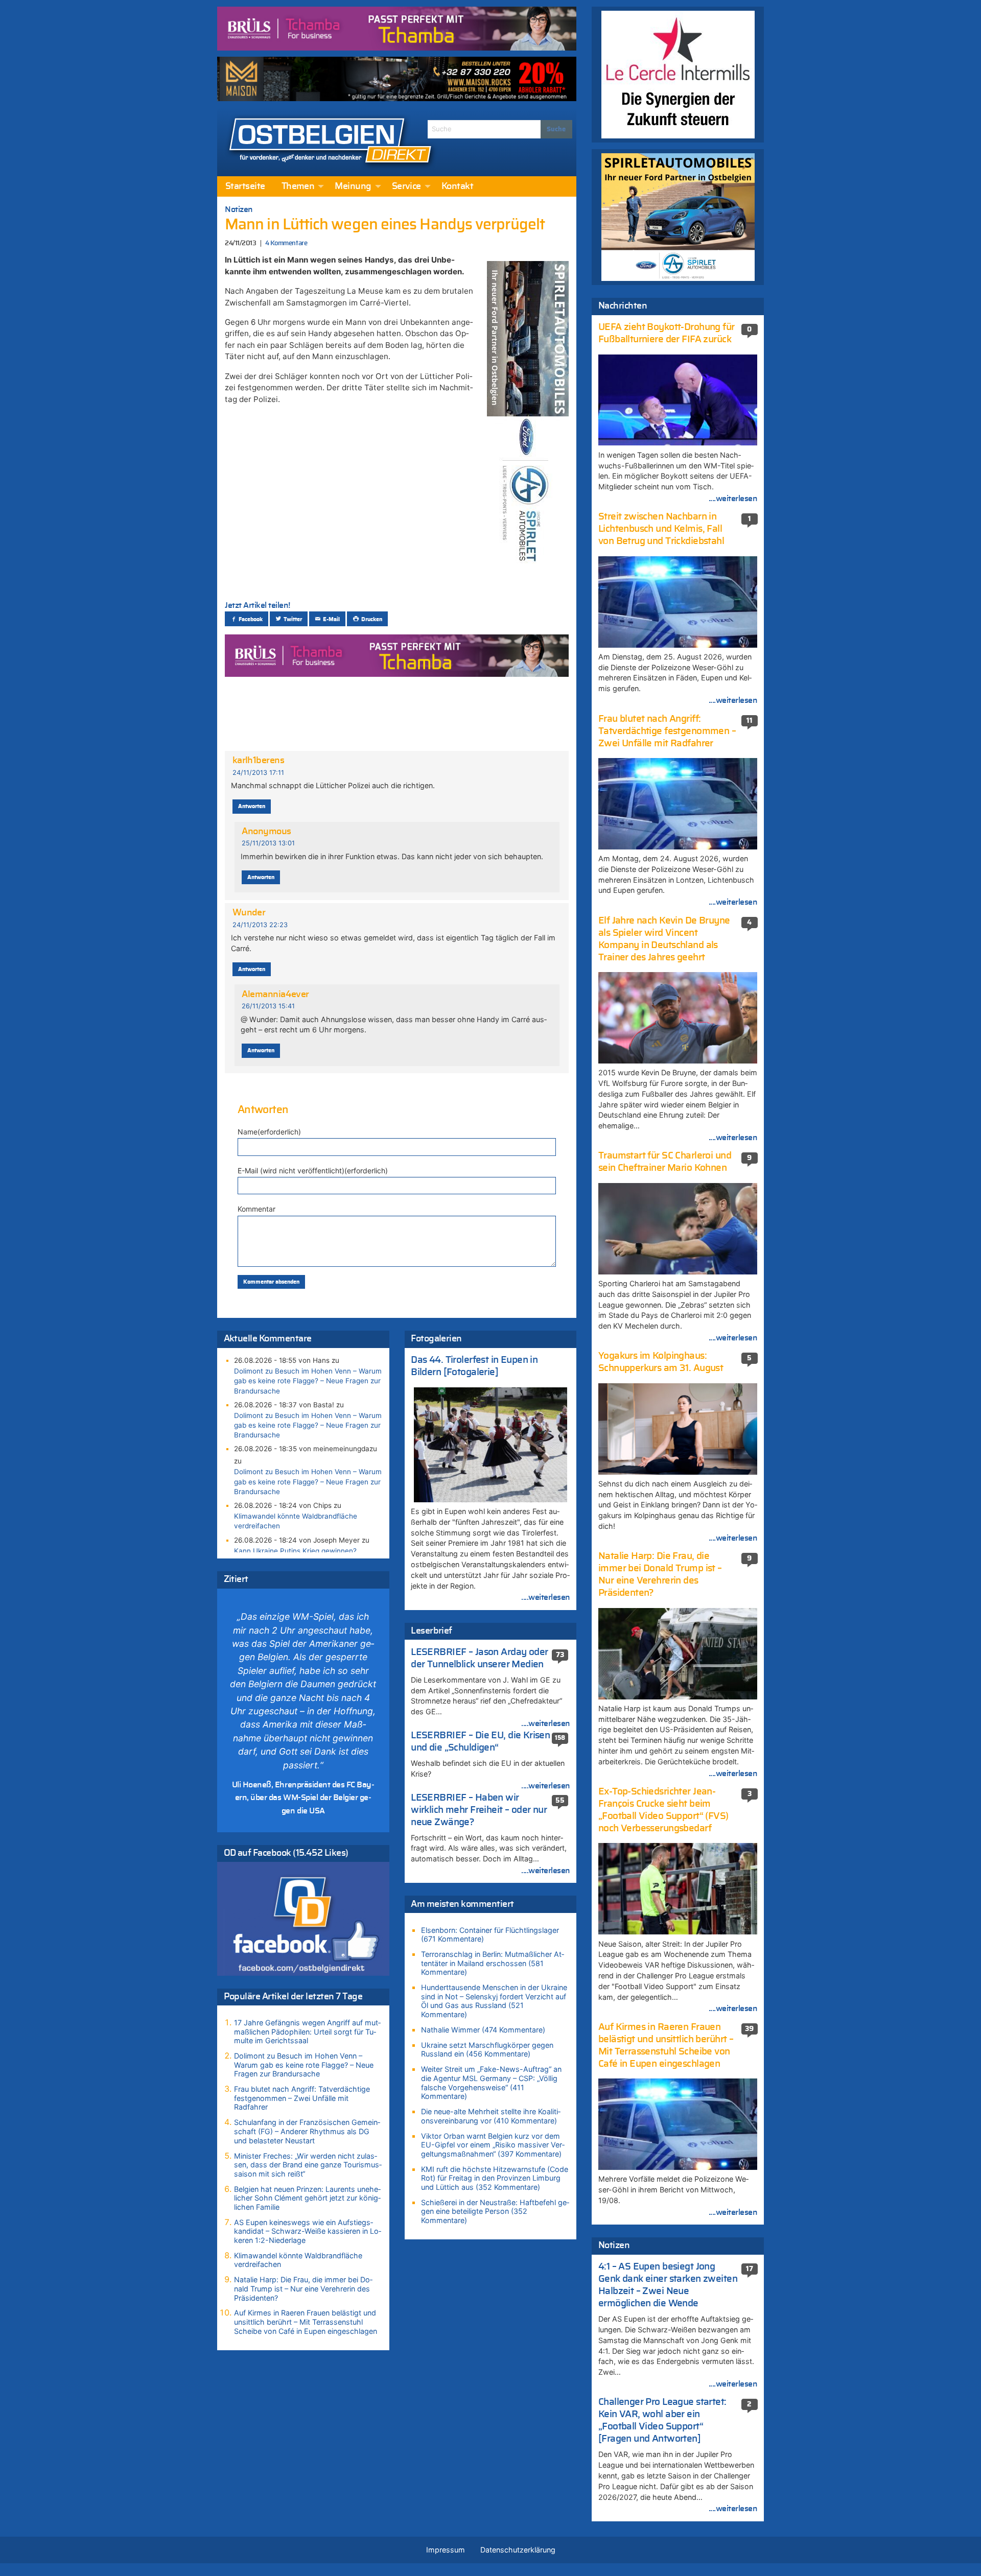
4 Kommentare (286, 243)
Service (406, 186)
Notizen (239, 209)
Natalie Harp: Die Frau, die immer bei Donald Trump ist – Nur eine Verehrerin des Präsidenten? (303, 2288)
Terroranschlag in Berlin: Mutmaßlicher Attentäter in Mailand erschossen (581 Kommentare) (493, 1963)
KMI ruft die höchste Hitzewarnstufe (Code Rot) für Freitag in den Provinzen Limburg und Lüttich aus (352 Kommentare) (495, 2178)
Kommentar (256, 1209)
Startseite (245, 186)
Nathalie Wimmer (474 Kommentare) (483, 2030)
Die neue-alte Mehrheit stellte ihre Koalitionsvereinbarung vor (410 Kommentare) (491, 2116)
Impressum (446, 2550)
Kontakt (457, 186)
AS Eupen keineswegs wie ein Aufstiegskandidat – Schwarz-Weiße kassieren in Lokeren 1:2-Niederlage (308, 2231)
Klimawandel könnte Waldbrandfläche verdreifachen (296, 1521)
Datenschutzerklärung (518, 2550)
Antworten (252, 806)
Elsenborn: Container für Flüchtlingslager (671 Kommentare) (490, 1935)
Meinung (353, 186)
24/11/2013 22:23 (260, 925)
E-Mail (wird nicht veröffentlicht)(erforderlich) (313, 1171)
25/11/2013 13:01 (268, 843)
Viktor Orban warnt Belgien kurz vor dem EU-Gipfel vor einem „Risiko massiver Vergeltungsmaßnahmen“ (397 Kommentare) (493, 2145)
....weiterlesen (546, 1597)
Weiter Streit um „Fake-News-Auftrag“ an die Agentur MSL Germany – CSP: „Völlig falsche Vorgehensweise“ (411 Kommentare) (491, 2083)
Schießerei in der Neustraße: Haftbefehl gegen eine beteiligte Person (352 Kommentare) (495, 2211)
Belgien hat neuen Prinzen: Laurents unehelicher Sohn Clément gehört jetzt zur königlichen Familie (307, 2198)
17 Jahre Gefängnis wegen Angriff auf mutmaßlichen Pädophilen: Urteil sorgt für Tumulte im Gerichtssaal (307, 2031)
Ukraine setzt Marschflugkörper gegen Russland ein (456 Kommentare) (487, 2050)
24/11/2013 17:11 (258, 773)
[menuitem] (245, 186)
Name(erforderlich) (269, 1132)
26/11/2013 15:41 (268, 1006)
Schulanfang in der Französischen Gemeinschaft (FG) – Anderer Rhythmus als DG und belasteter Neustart (307, 2131)
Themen (298, 186)
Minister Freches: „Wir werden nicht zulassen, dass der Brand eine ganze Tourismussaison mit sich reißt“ (308, 2165)
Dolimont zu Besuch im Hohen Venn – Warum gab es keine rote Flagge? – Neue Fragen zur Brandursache (308, 1381)
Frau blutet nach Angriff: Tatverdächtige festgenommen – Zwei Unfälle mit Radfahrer (302, 2098)
